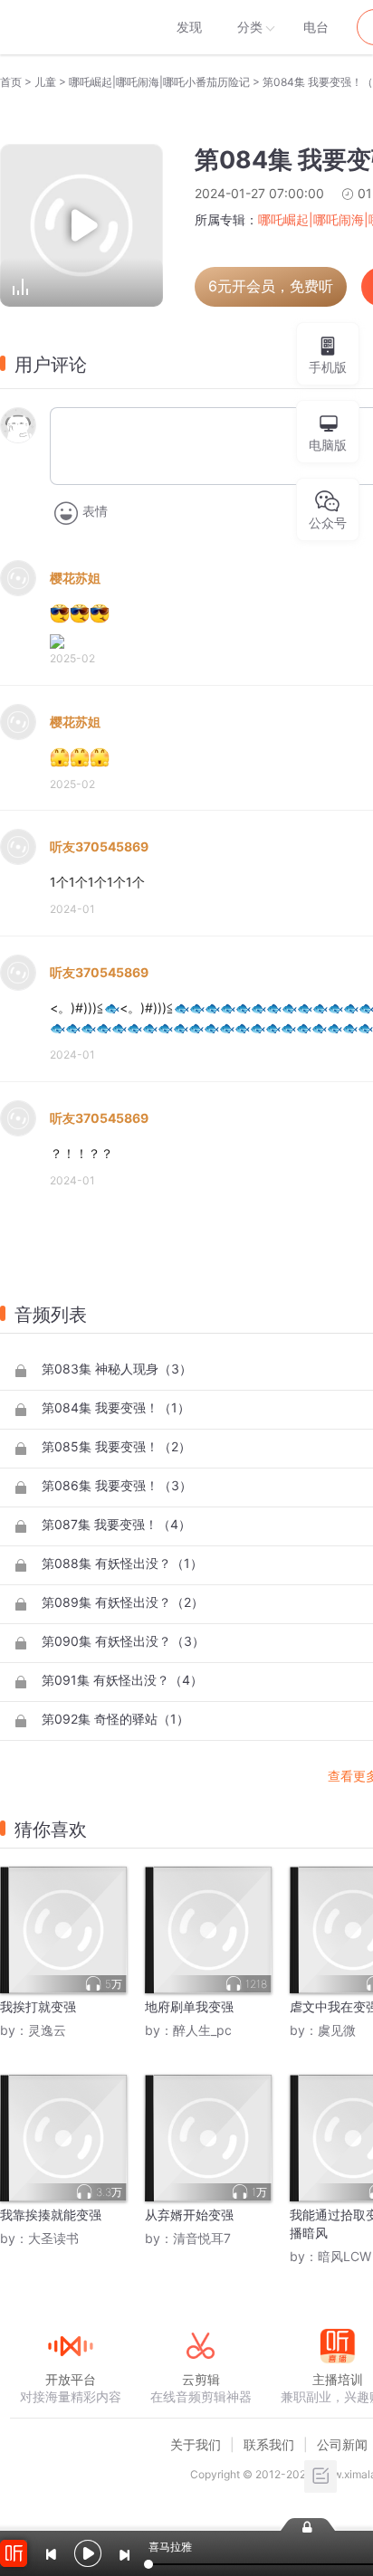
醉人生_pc (202, 2030)
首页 (11, 82)
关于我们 (196, 2444)
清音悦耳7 (202, 2238)
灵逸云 (47, 2030)
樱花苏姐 (75, 578)
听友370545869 (99, 846)
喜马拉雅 (70, 27)
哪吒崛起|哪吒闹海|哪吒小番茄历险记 (159, 82)
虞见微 (337, 2030)
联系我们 (269, 2444)
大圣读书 (53, 2238)
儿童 (45, 82)
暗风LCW (344, 2256)
